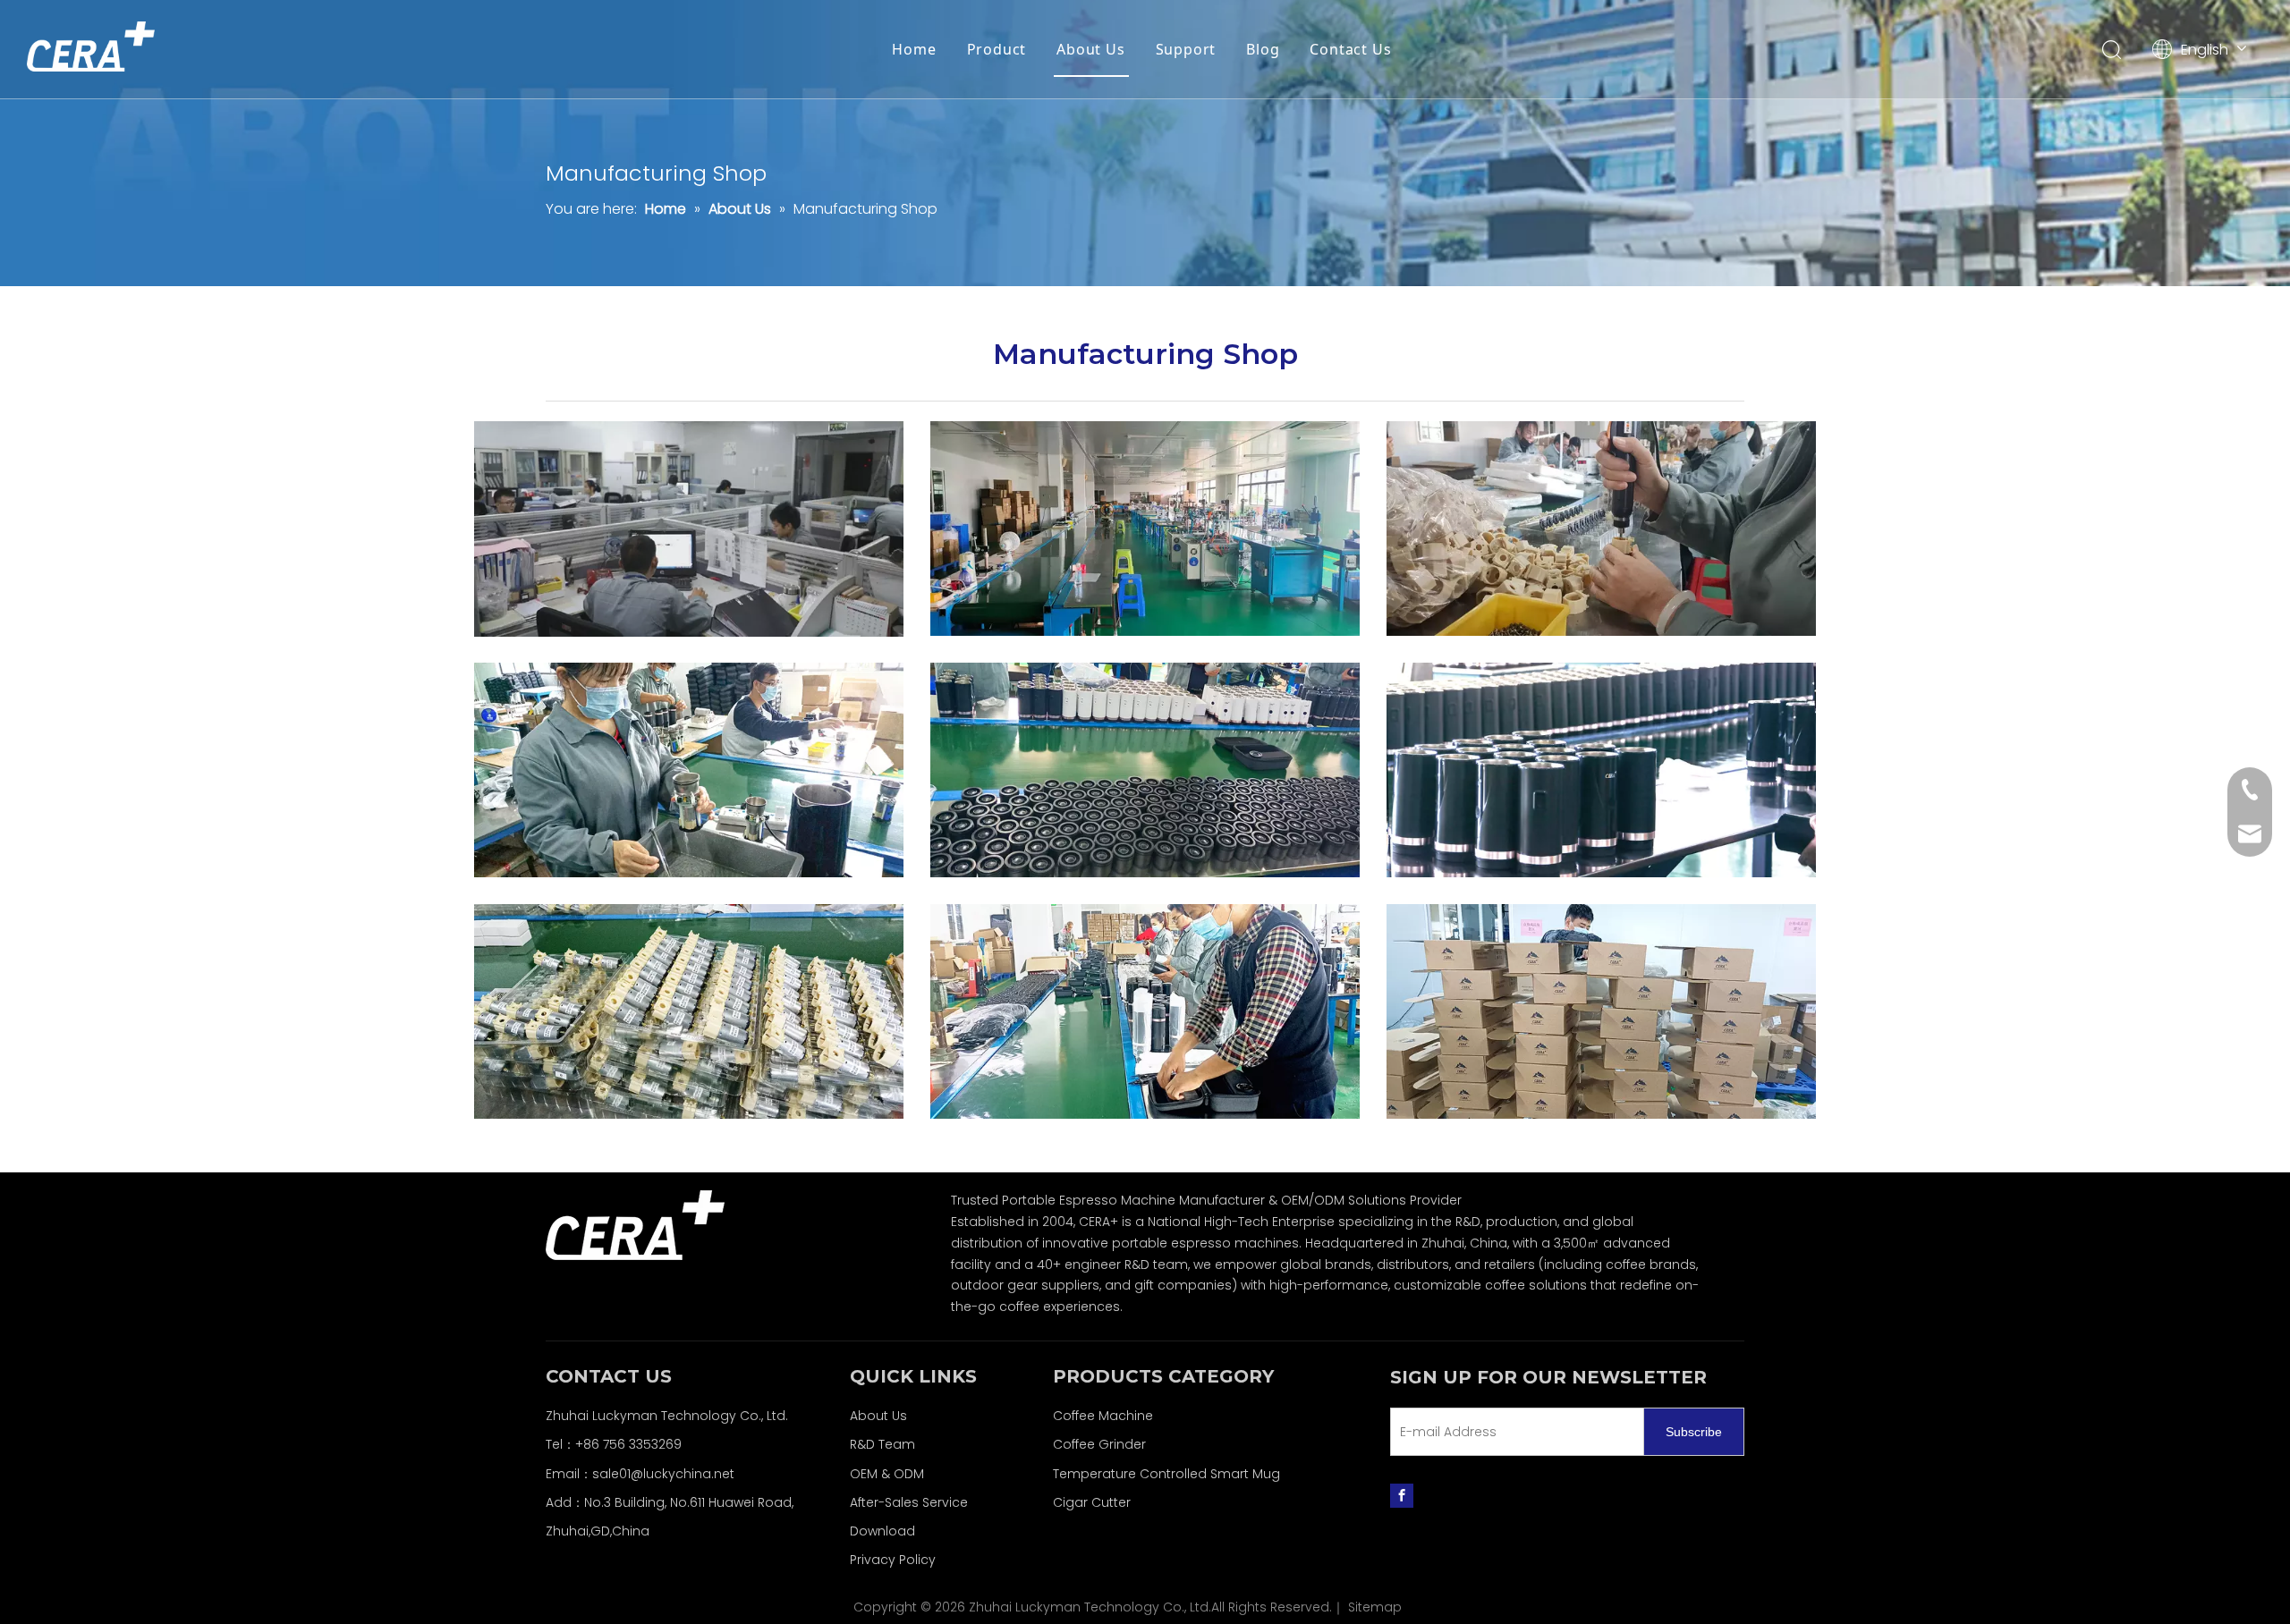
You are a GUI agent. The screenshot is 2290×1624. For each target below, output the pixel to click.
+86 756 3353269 (628, 1444)
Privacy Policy (893, 1560)
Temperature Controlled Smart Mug (1166, 1474)
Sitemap (1375, 1607)
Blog (1263, 49)
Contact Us (1350, 49)
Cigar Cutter (1092, 1502)
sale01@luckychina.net (663, 1474)
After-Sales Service (909, 1502)
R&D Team (882, 1444)
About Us (1090, 49)
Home (914, 49)
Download (882, 1531)
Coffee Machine (1103, 1416)
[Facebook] (1402, 1495)
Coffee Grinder (1099, 1444)
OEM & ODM (887, 1474)
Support (1186, 49)
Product (997, 49)
